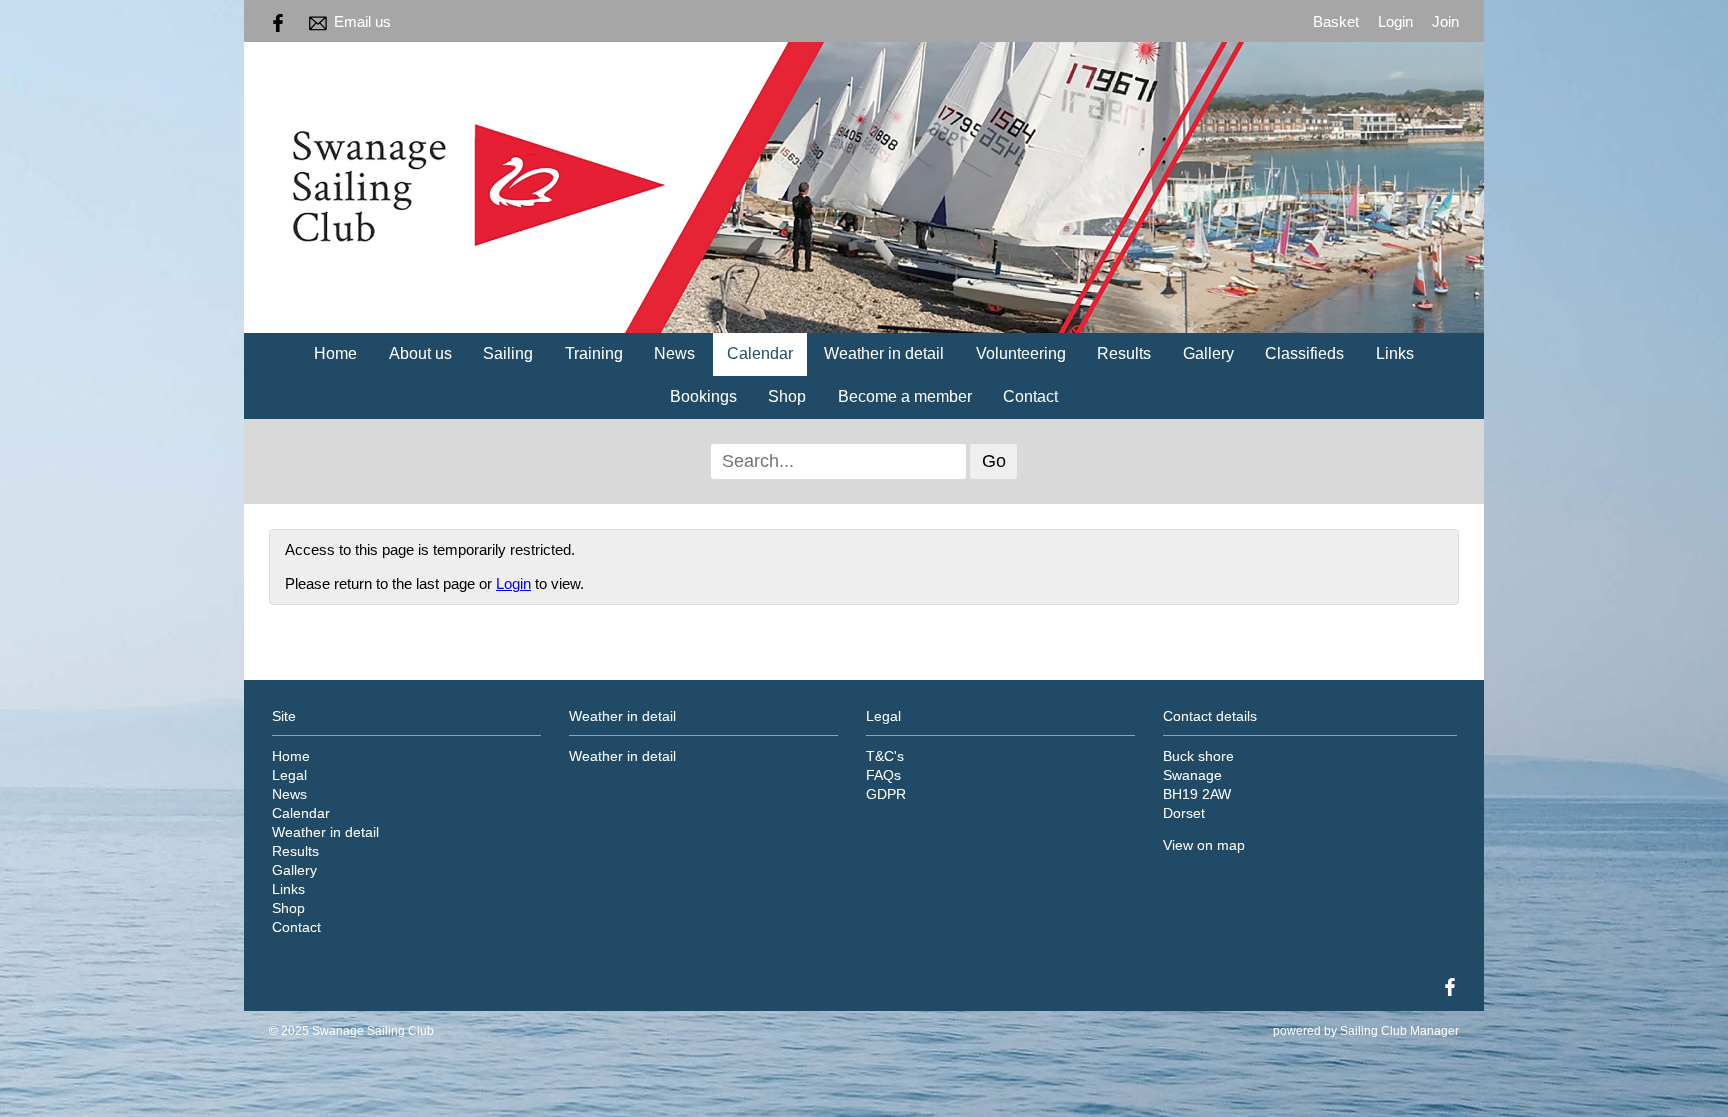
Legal (289, 775)
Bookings (703, 396)
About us (420, 353)
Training (594, 353)
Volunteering (1021, 353)
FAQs (883, 775)
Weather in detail (884, 353)
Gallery (1208, 353)
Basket (1336, 21)
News (674, 353)
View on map (1204, 845)
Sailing (508, 353)
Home (335, 353)
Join (1445, 21)
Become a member (905, 396)
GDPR (886, 794)
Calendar (760, 353)
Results (1124, 353)
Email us (362, 21)
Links (1395, 353)
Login (1395, 21)
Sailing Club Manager (1399, 1031)
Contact (1030, 396)
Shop (787, 396)
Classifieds (1304, 353)
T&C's (885, 756)
